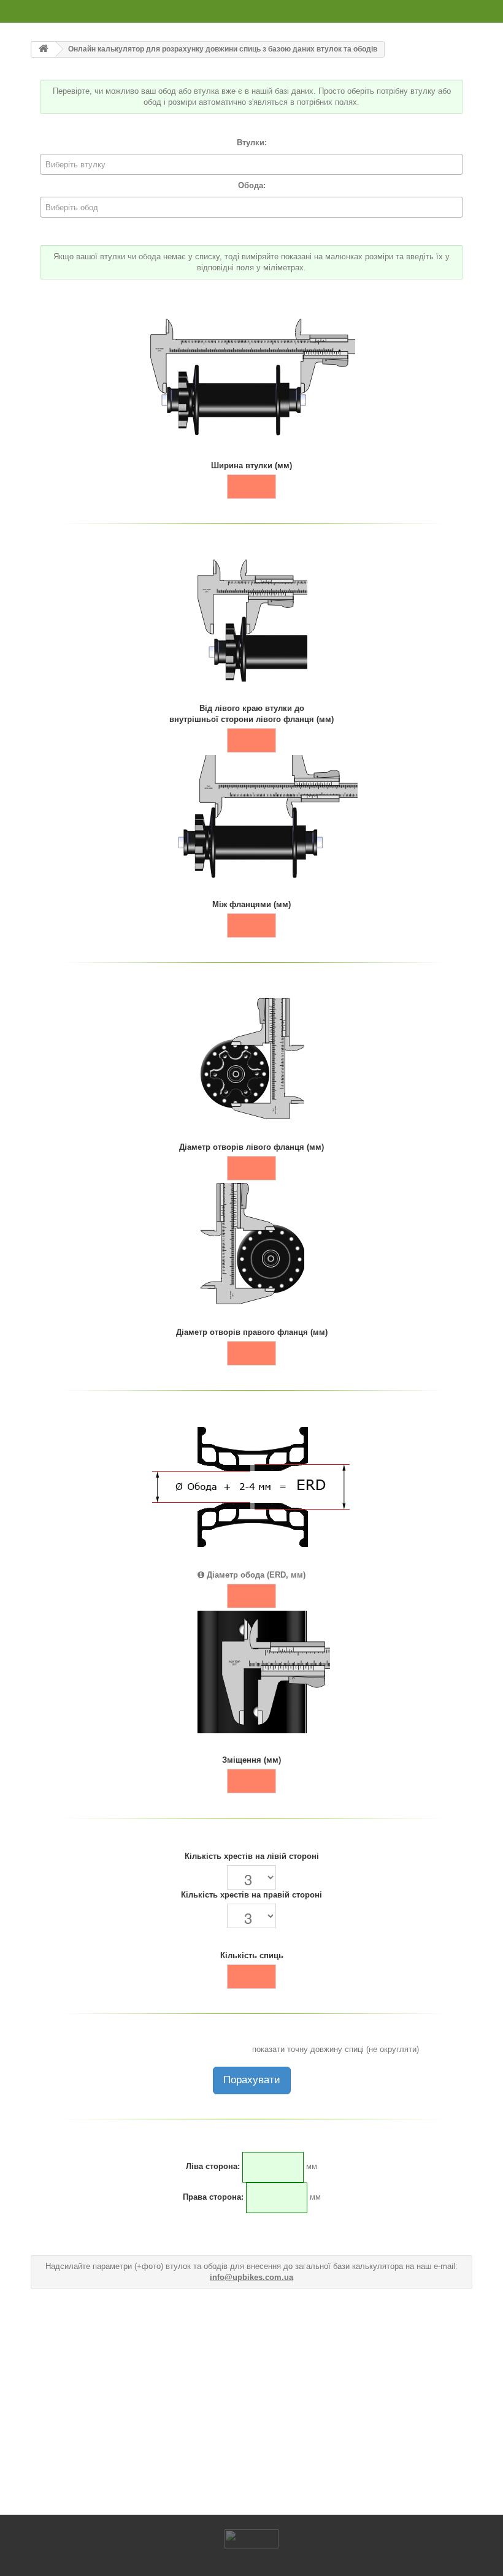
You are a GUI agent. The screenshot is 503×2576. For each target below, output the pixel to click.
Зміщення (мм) (251, 1760)
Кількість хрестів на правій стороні (251, 1895)
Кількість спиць (252, 1955)
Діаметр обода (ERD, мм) (255, 1575)
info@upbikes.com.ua (251, 2277)
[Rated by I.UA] (251, 2538)
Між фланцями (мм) (251, 904)
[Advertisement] (251, 2398)
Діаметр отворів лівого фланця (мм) (251, 1147)
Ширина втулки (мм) (251, 465)
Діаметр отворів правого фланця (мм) (252, 1332)
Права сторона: (213, 2197)
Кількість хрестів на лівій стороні (252, 1856)
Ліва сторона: (213, 2166)
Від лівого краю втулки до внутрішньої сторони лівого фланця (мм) (251, 714)
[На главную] (44, 49)
